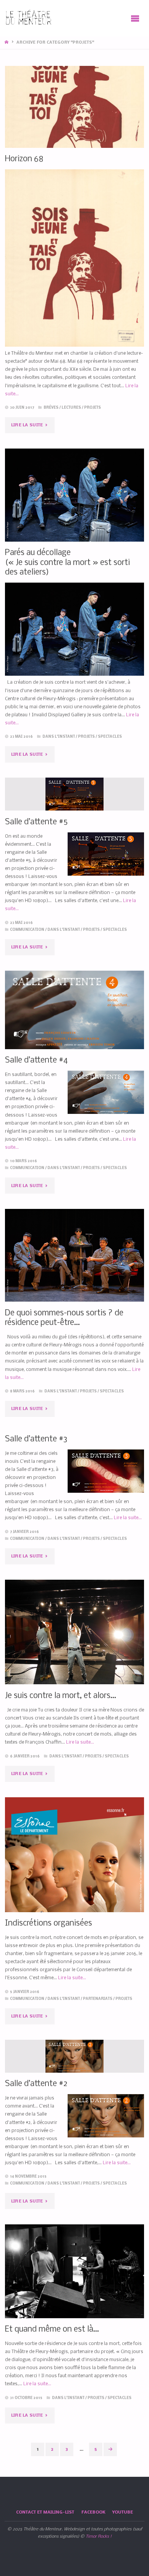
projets (92, 408)
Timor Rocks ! (99, 2537)
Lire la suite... (128, 1518)
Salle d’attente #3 (36, 1439)
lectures (71, 408)
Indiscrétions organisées (49, 1923)
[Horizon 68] (74, 107)
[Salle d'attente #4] (74, 1010)
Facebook (93, 2512)
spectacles (110, 737)
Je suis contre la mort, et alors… (61, 1696)
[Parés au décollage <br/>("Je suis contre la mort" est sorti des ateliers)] (74, 495)
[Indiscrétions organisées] (74, 1896)
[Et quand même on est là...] (74, 2271)
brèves (51, 408)
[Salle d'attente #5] (74, 794)
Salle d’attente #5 (36, 822)
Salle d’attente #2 (36, 2084)
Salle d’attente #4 (36, 1060)
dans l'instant (59, 737)
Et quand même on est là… (52, 2330)
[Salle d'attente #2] (74, 2056)
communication (27, 930)
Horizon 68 (24, 159)
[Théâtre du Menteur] (29, 18)
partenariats (98, 1999)
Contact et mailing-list (45, 2512)
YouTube (123, 2512)
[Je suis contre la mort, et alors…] (74, 1632)
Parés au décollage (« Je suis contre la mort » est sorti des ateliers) (67, 563)
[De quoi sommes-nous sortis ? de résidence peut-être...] (74, 1255)
